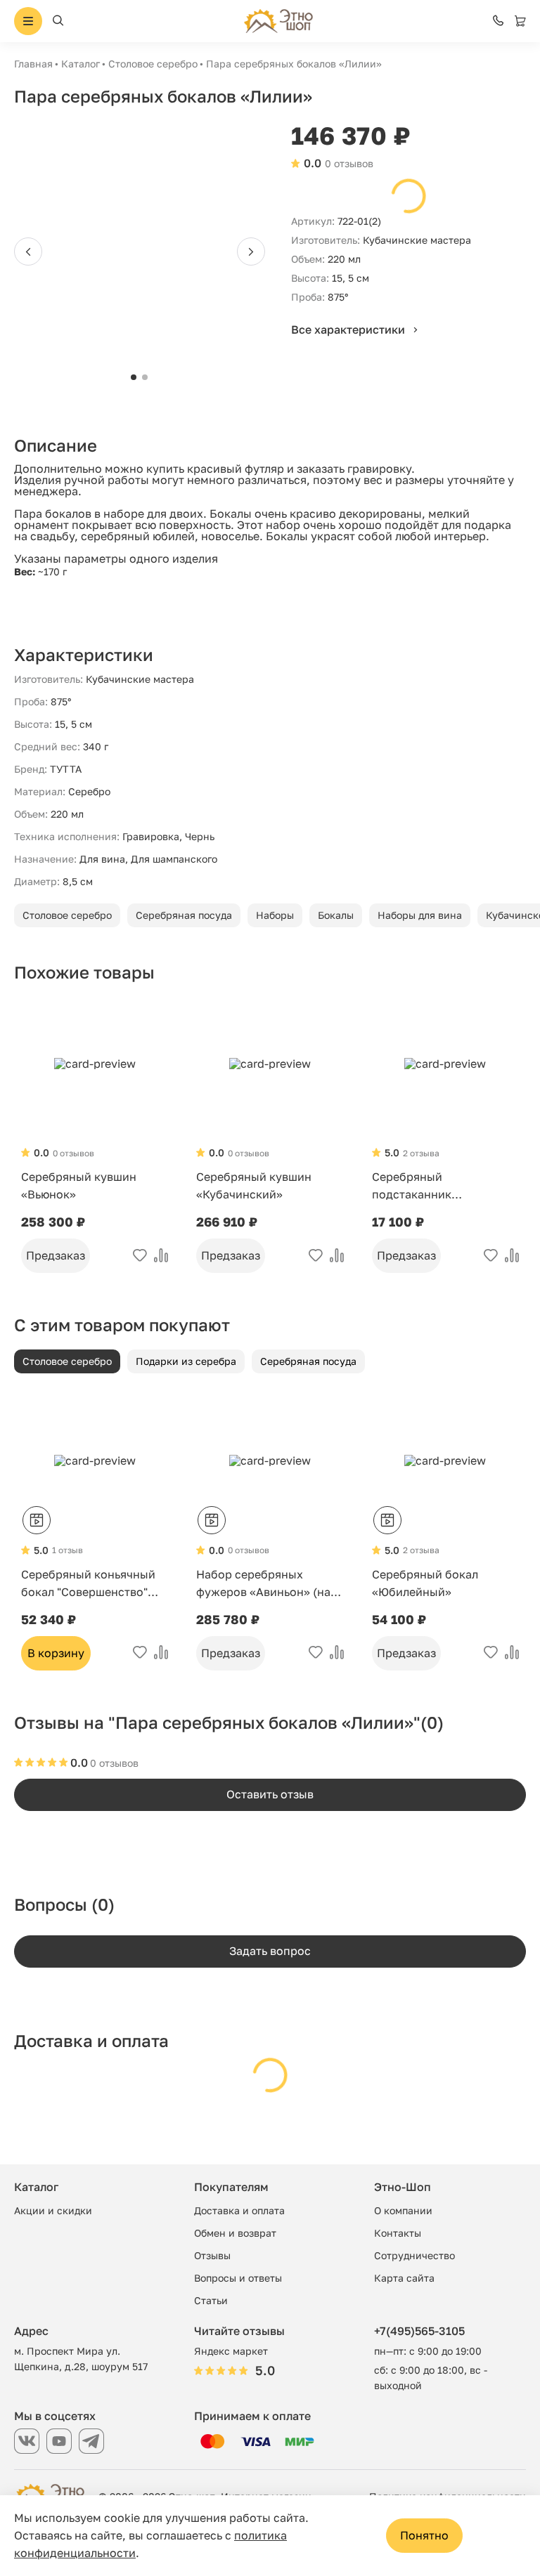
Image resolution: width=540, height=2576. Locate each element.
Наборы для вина (420, 915)
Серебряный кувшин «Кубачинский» (254, 1185)
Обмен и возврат (235, 2233)
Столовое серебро (153, 64)
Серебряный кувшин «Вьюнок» (79, 1185)
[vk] (27, 2441)
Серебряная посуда (184, 915)
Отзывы (212, 2255)
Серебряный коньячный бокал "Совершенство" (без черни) (88, 1584)
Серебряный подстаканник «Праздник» (412, 1186)
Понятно (424, 2535)
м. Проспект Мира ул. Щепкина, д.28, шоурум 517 (81, 2359)
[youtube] (59, 2441)
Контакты (398, 2233)
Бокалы (336, 915)
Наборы (275, 915)
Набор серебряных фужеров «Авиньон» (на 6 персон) (268, 1584)
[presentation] (28, 251)
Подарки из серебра (186, 1361)
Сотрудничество (414, 2255)
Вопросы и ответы (238, 2278)
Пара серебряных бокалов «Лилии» (294, 64)
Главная (33, 64)
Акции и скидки (53, 2210)
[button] (134, 377)
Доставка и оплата (239, 2210)
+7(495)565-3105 (419, 2331)
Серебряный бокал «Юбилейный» (425, 1583)
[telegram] (91, 2441)
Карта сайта (404, 2278)
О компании (403, 2210)
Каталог (81, 64)
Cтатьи (211, 2300)
